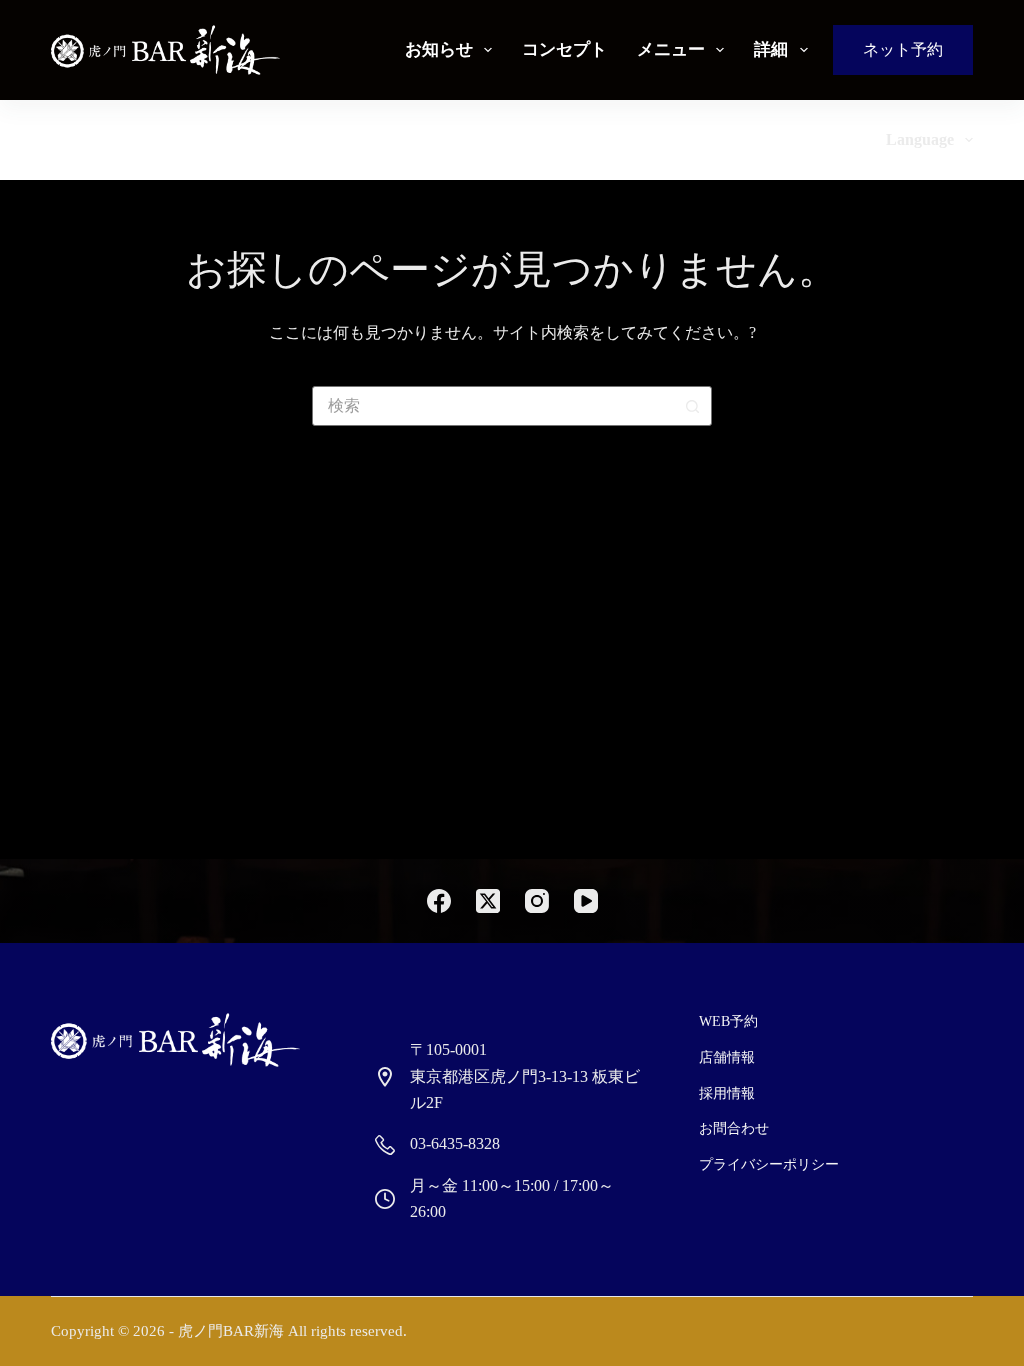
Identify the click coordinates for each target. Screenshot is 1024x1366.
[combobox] (493, 406)
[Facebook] (439, 901)
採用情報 (727, 1093)
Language (920, 139)
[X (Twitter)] (488, 901)
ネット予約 (903, 49)
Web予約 (728, 1021)
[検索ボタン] (692, 406)
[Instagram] (537, 901)
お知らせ (439, 49)
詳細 (771, 49)
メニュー (671, 49)
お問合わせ (734, 1128)
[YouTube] (586, 901)
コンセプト (564, 49)
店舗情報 (727, 1057)
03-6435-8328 (455, 1143)
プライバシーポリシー (769, 1164)
